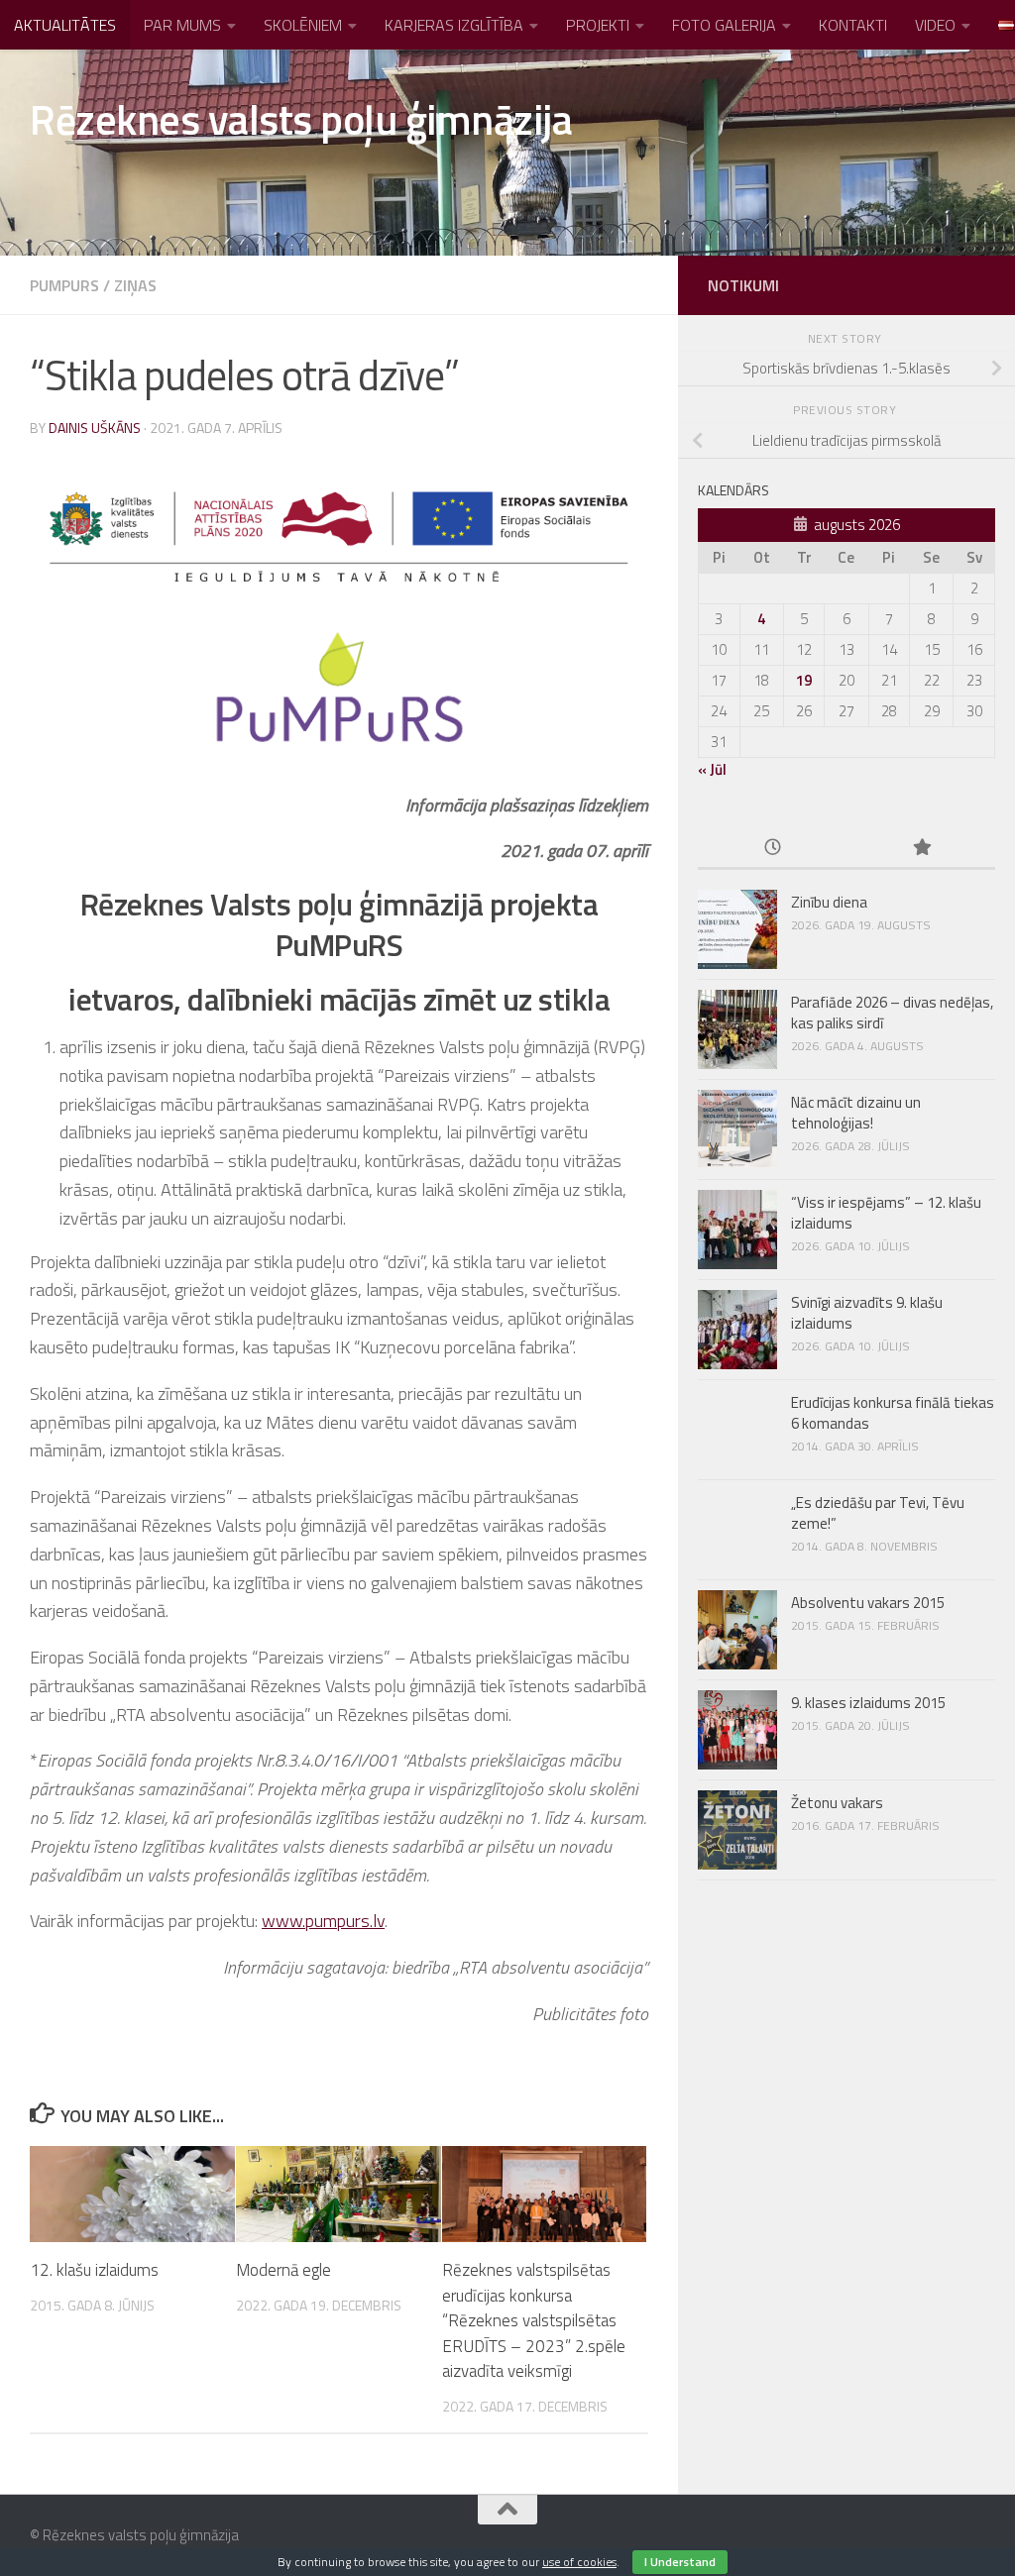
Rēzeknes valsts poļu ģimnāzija (301, 119)
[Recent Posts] (772, 849)
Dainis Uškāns (95, 428)
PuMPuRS (64, 285)
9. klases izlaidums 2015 (868, 1703)
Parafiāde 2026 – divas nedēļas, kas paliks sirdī (892, 1013)
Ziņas (135, 285)
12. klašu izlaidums (94, 2270)
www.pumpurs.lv (323, 1921)
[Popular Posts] (921, 849)
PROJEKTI (598, 25)
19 (804, 680)
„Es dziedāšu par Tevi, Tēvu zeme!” (878, 1513)
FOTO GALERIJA (724, 25)
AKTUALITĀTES (65, 25)
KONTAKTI (853, 25)
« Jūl (712, 769)
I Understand (680, 2562)
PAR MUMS (182, 25)
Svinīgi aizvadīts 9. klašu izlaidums (867, 1313)
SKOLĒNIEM (303, 25)
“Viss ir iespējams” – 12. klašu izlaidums (886, 1213)
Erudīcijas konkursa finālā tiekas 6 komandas (893, 1413)
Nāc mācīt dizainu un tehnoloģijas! (856, 1113)
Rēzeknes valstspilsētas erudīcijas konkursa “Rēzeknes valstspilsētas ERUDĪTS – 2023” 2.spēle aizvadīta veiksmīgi (534, 2320)
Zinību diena (829, 902)
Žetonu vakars (837, 1803)
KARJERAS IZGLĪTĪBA (454, 25)
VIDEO (935, 25)
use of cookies (579, 2562)
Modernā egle (283, 2270)
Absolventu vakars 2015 (868, 1603)
